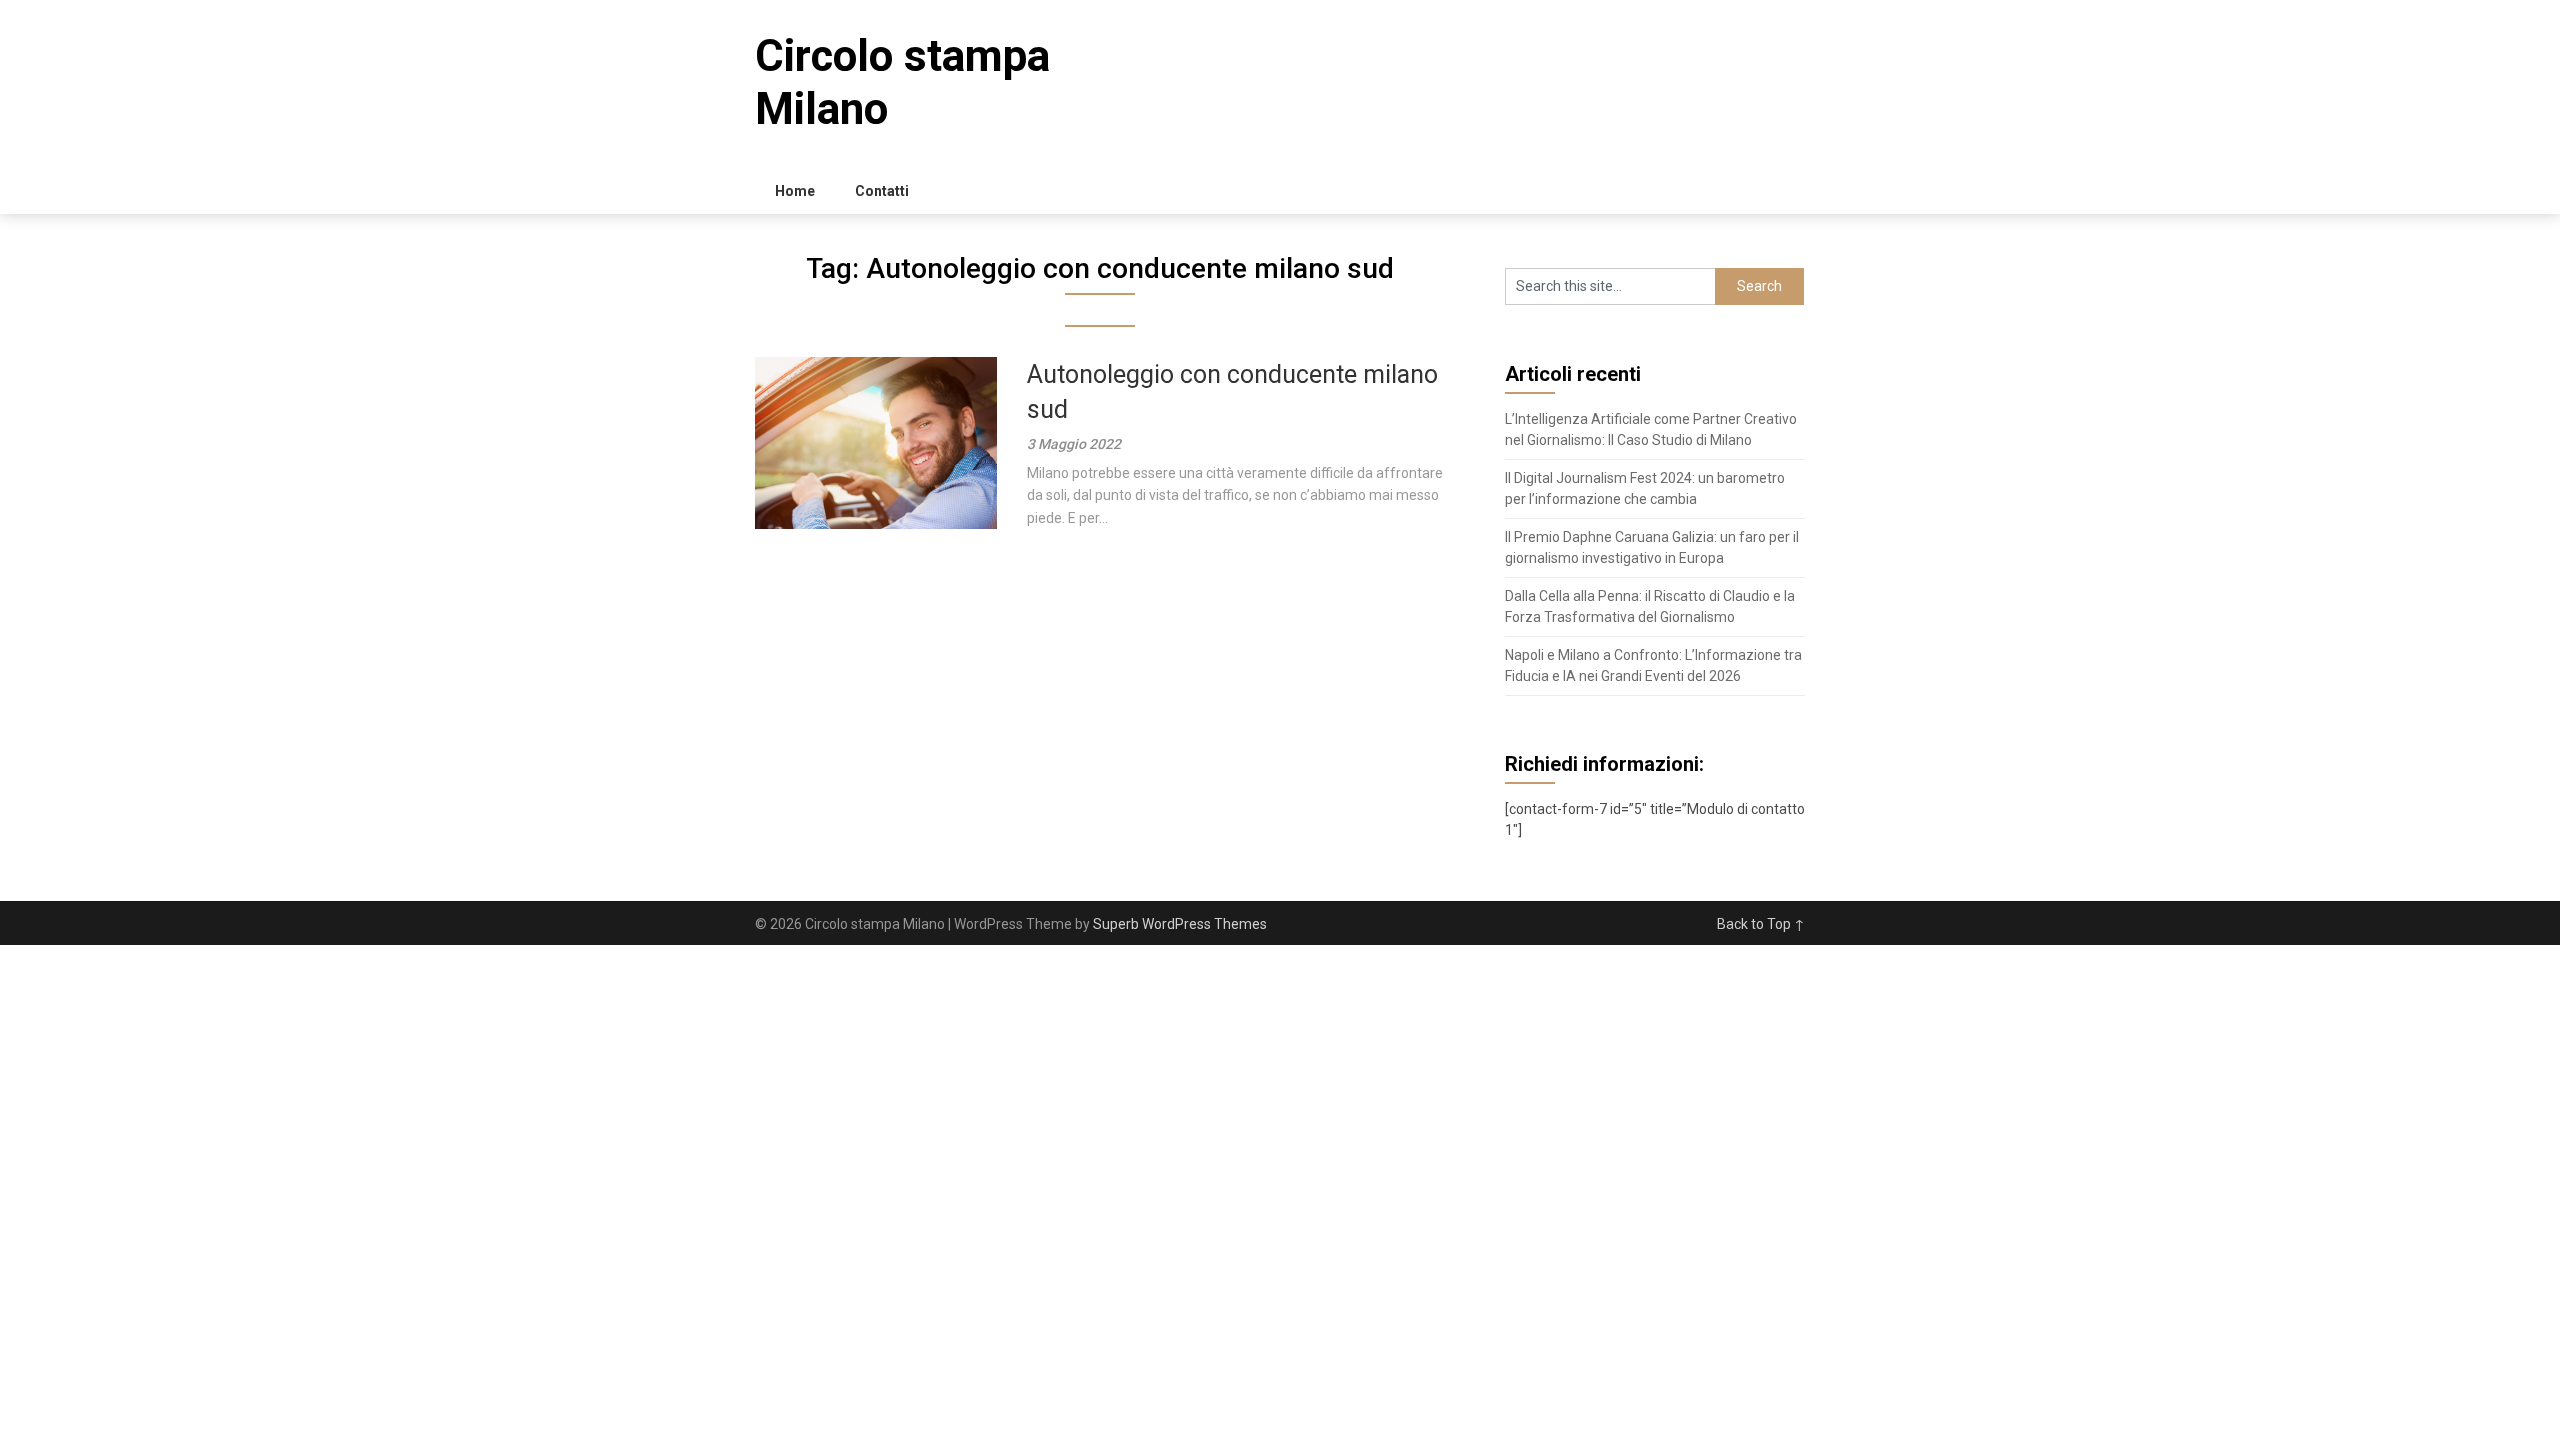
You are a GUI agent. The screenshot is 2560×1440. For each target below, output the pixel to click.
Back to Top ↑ (1761, 924)
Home (795, 191)
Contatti (882, 191)
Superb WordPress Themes (1180, 924)
